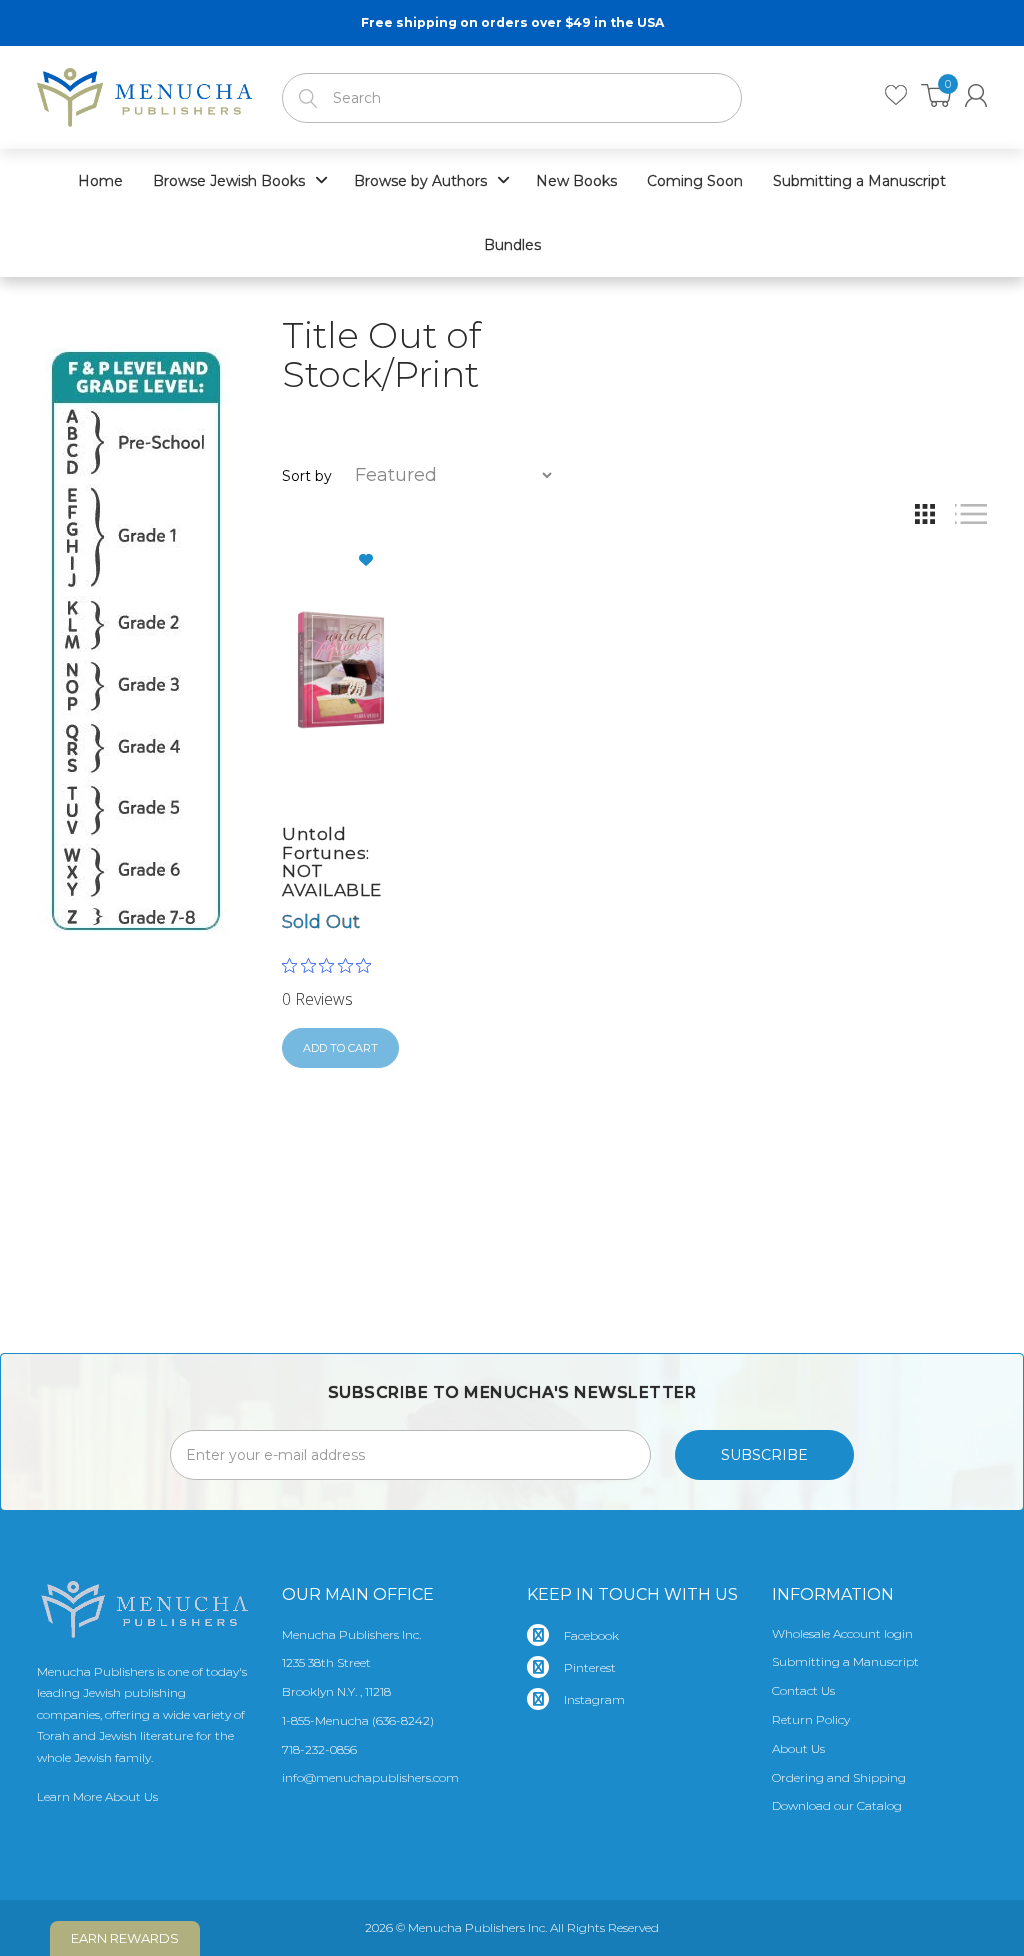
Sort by (307, 476)
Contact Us (803, 1690)
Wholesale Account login (842, 1633)
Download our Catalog (837, 1805)
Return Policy (811, 1719)
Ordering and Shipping (839, 1777)
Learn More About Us (97, 1796)
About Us (798, 1748)
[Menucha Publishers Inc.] (144, 93)
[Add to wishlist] (374, 560)
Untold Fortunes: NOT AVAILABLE (332, 862)
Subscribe (764, 1455)
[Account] (976, 95)
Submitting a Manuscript (845, 1661)
